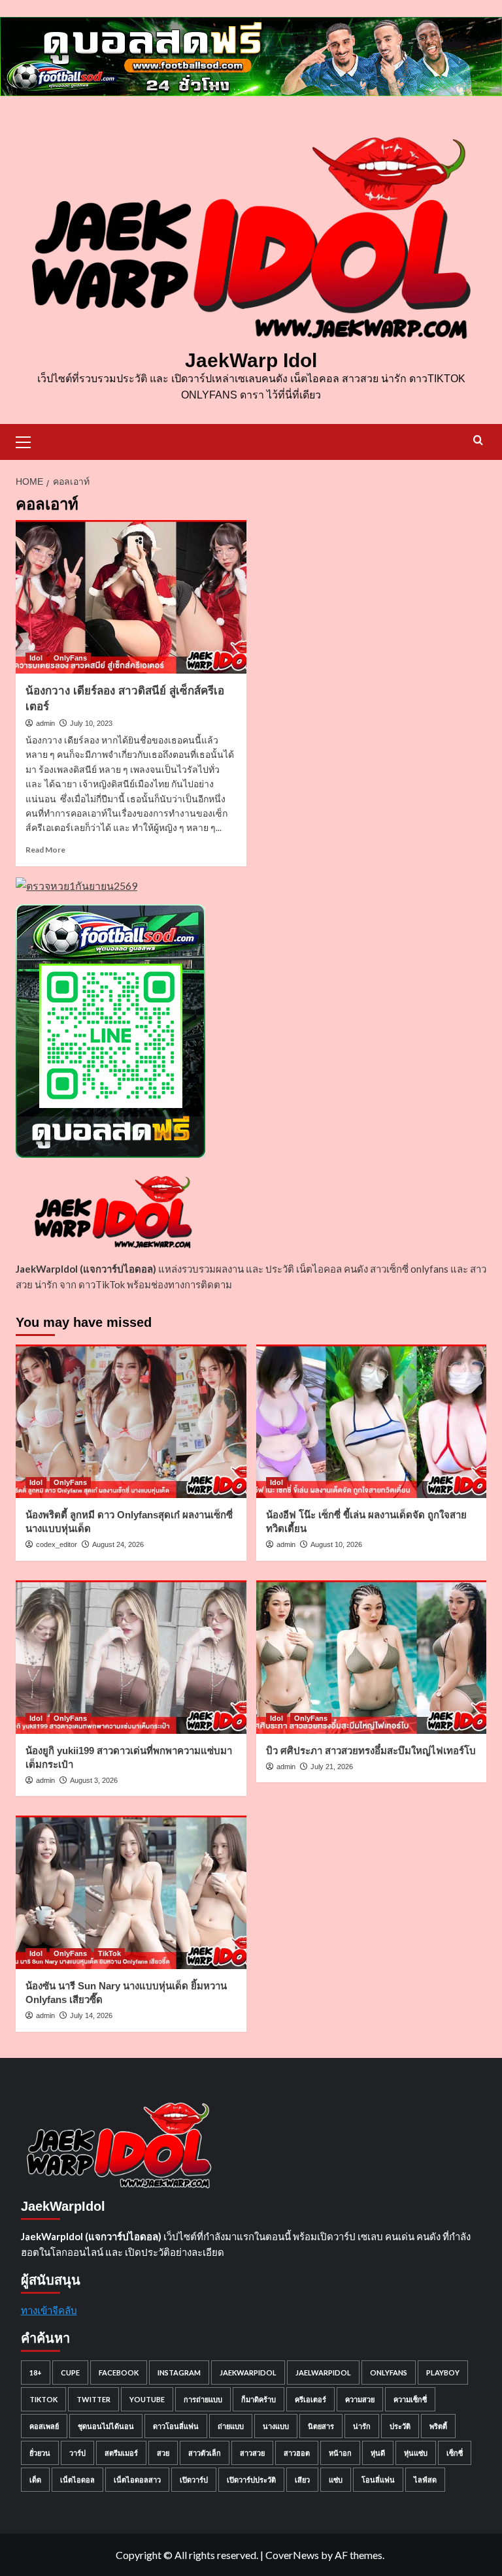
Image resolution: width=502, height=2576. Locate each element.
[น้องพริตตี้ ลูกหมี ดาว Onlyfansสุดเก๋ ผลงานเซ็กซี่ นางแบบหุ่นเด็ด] (131, 1421)
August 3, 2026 (94, 1780)
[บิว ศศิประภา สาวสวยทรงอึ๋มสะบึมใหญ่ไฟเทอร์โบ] (372, 1657)
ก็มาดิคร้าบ (259, 2399)
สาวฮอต (297, 2453)
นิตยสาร (321, 2426)
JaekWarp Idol (251, 360)
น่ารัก (362, 2426)
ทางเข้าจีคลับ (49, 2310)
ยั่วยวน (40, 2453)
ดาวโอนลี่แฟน (176, 2426)
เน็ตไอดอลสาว (137, 2480)
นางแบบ (276, 2426)
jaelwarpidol (323, 2372)
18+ (36, 2372)
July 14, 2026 (91, 2015)
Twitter (93, 2399)
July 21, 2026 (332, 1767)
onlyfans (389, 2372)
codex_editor (57, 1544)
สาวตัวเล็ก (205, 2453)
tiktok (43, 2399)
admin (45, 723)
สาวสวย (252, 2453)
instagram (179, 2372)
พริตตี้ (438, 2426)
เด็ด (35, 2480)
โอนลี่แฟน (378, 2480)
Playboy (443, 2372)
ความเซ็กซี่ (410, 2399)
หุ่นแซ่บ (416, 2453)
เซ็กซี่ (455, 2453)
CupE (70, 2372)
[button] (29, 440)
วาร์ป (77, 2453)
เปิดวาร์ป (194, 2480)
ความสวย (360, 2399)
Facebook (119, 2372)
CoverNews (292, 2555)
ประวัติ (400, 2426)
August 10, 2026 (336, 1544)
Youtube (147, 2399)
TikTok (109, 1953)
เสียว (302, 2480)
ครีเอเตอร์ (310, 2399)
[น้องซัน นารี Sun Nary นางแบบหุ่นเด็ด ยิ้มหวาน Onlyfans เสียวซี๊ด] (131, 1892)
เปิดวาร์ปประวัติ (251, 2480)
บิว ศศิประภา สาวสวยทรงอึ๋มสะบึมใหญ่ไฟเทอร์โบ (371, 1751)
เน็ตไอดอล (77, 2480)
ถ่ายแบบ (231, 2426)
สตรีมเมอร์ (121, 2453)
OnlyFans (70, 658)
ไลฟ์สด (425, 2480)
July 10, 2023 (91, 723)
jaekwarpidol (248, 2372)
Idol (36, 658)
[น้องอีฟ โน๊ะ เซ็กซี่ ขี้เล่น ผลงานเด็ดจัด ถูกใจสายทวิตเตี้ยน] (372, 1421)
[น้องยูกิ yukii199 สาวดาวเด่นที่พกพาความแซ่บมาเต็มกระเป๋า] (131, 1657)
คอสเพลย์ (44, 2426)
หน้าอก (340, 2453)
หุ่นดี (378, 2453)
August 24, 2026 (118, 1544)
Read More (45, 850)
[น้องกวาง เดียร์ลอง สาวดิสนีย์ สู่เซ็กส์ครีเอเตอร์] (131, 597)
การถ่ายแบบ (203, 2399)
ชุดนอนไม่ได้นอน (106, 2426)
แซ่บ (336, 2480)
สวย (163, 2453)
